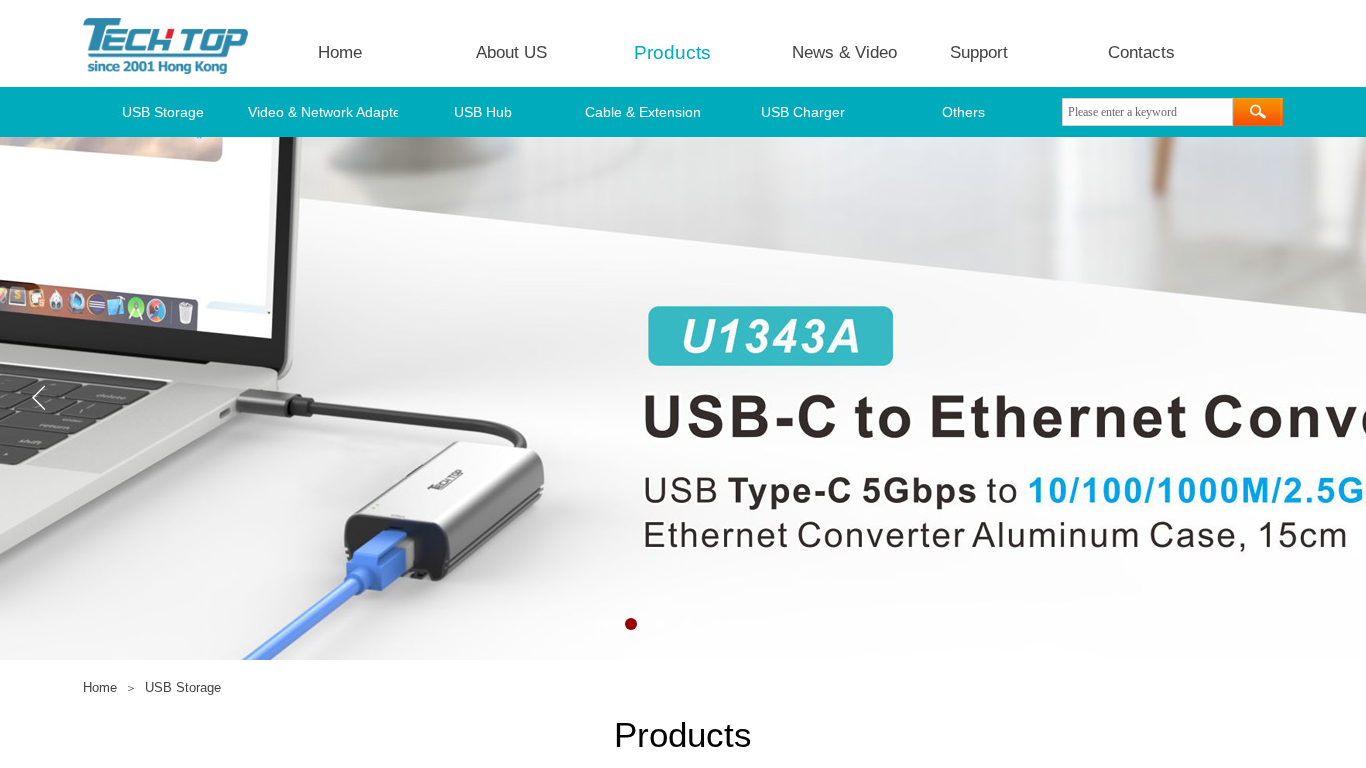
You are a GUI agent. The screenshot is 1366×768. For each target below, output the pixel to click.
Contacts (1141, 52)
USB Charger (803, 112)
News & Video (844, 52)
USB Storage (163, 112)
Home (340, 52)
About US (511, 52)
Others (963, 112)
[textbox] (1147, 112)
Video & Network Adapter (323, 112)
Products (672, 52)
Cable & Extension (643, 112)
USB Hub (483, 112)
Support (979, 52)
